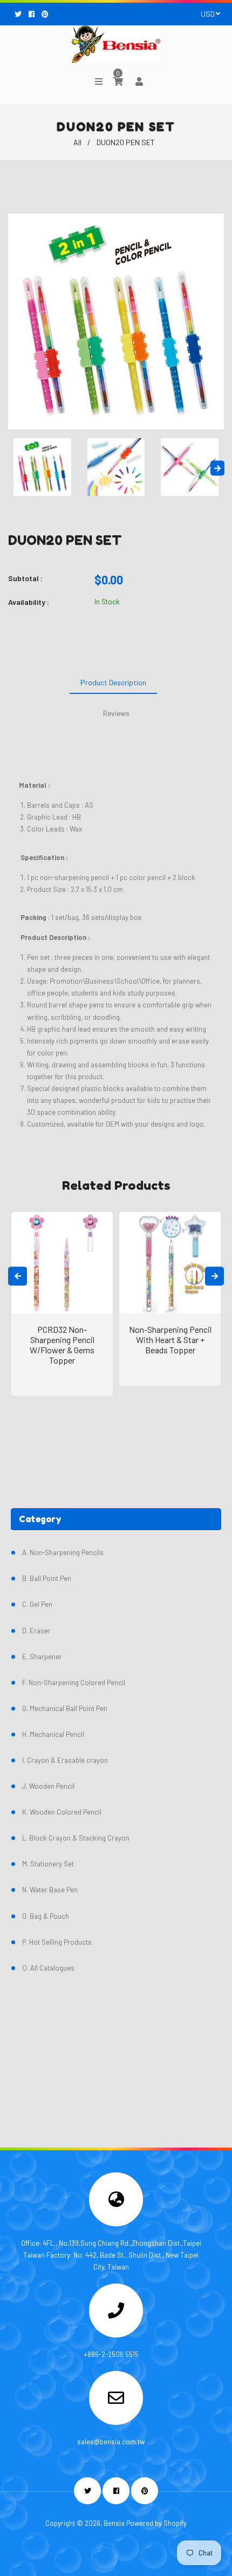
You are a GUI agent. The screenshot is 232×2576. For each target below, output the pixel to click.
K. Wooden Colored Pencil (62, 1812)
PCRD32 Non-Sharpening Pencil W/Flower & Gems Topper (62, 1345)
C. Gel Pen (37, 1604)
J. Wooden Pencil (48, 1786)
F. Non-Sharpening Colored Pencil (74, 1682)
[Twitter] (19, 14)
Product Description (113, 682)
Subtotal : (25, 578)
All (77, 142)
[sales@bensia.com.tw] (116, 2401)
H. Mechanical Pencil (53, 1734)
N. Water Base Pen (50, 1890)
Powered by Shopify (156, 2523)
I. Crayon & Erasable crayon (65, 1760)
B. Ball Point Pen (47, 1578)
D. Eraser (36, 1631)
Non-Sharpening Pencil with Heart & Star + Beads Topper (170, 1340)
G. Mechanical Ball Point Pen (65, 1708)
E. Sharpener (42, 1657)
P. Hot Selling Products (57, 1942)
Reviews (116, 713)
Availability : (29, 602)
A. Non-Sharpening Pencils (63, 1552)
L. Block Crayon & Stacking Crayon (76, 1838)
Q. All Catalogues (48, 1968)
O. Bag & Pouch (46, 1916)
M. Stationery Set (48, 1864)
